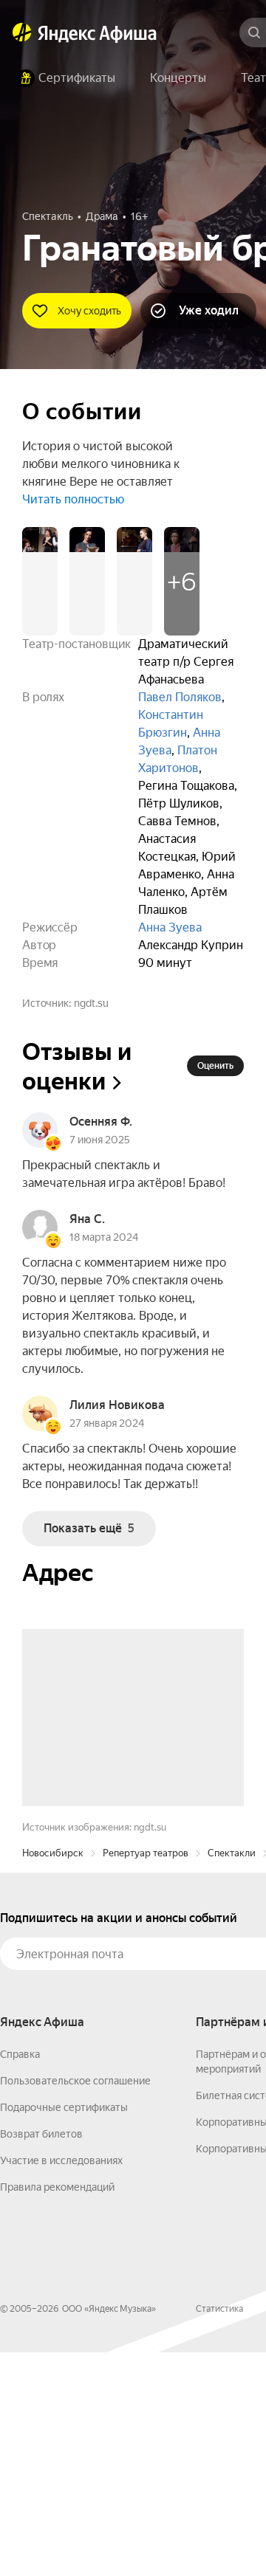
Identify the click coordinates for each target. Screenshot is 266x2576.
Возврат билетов (41, 2358)
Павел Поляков (180, 697)
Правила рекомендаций (57, 2411)
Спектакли (232, 2077)
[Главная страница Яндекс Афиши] (22, 32)
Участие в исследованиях (61, 2384)
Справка (20, 2278)
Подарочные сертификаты (64, 2331)
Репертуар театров (146, 2077)
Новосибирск (53, 2077)
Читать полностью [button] (73, 499)
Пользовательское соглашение (75, 2304)
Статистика (219, 2532)
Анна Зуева (170, 927)
